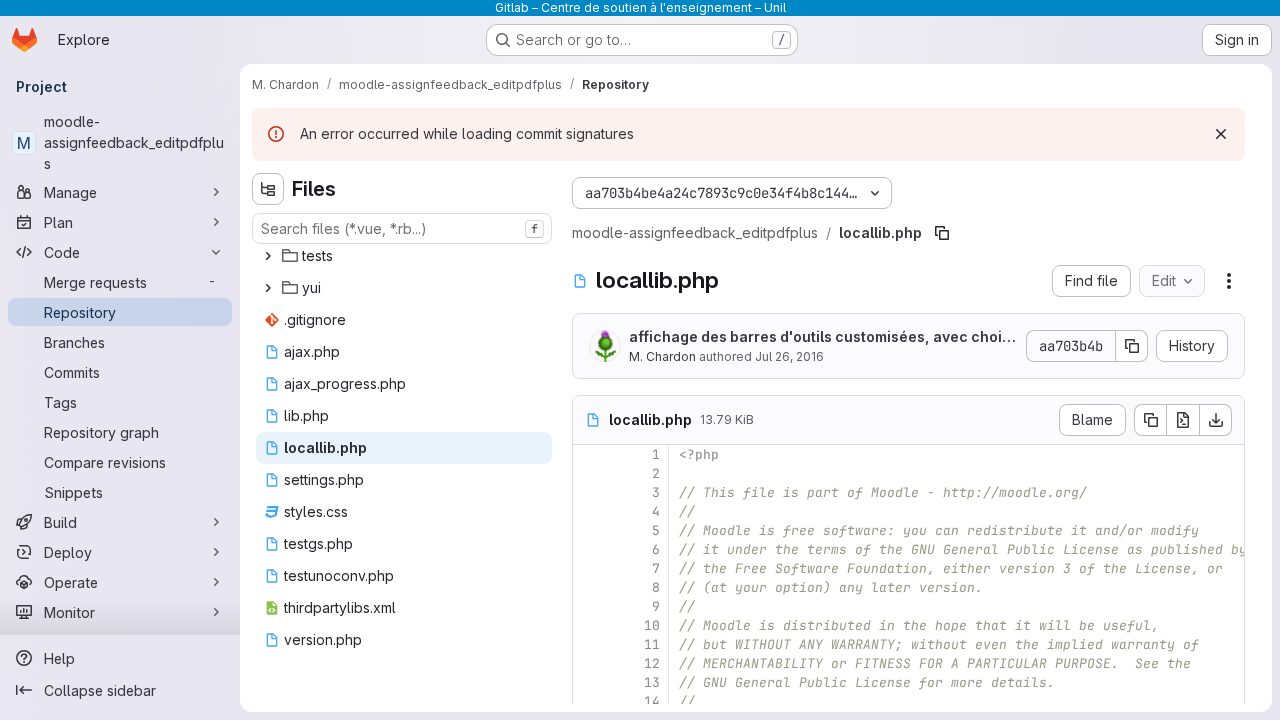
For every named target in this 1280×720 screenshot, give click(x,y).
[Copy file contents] (1150, 420)
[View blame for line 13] (590, 682)
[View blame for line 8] (590, 587)
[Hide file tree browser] (268, 189)
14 (652, 701)
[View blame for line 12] (590, 663)
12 (652, 663)
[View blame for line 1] (590, 454)
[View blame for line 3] (590, 492)
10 (652, 625)
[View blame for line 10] (590, 625)
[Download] (1216, 420)
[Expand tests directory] (268, 256)
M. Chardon (662, 356)
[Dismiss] (1221, 134)
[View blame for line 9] (590, 606)
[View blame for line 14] (590, 701)
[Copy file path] (942, 233)
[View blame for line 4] (590, 511)
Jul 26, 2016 (789, 356)
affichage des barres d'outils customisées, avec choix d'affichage (819, 337)
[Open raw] (1183, 420)
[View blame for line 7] (590, 568)
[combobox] (402, 228)
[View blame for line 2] (590, 473)
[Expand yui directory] (268, 288)
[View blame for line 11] (590, 644)
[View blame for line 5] (590, 530)
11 (652, 644)
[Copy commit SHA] (1132, 346)
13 (652, 682)
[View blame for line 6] (590, 549)
